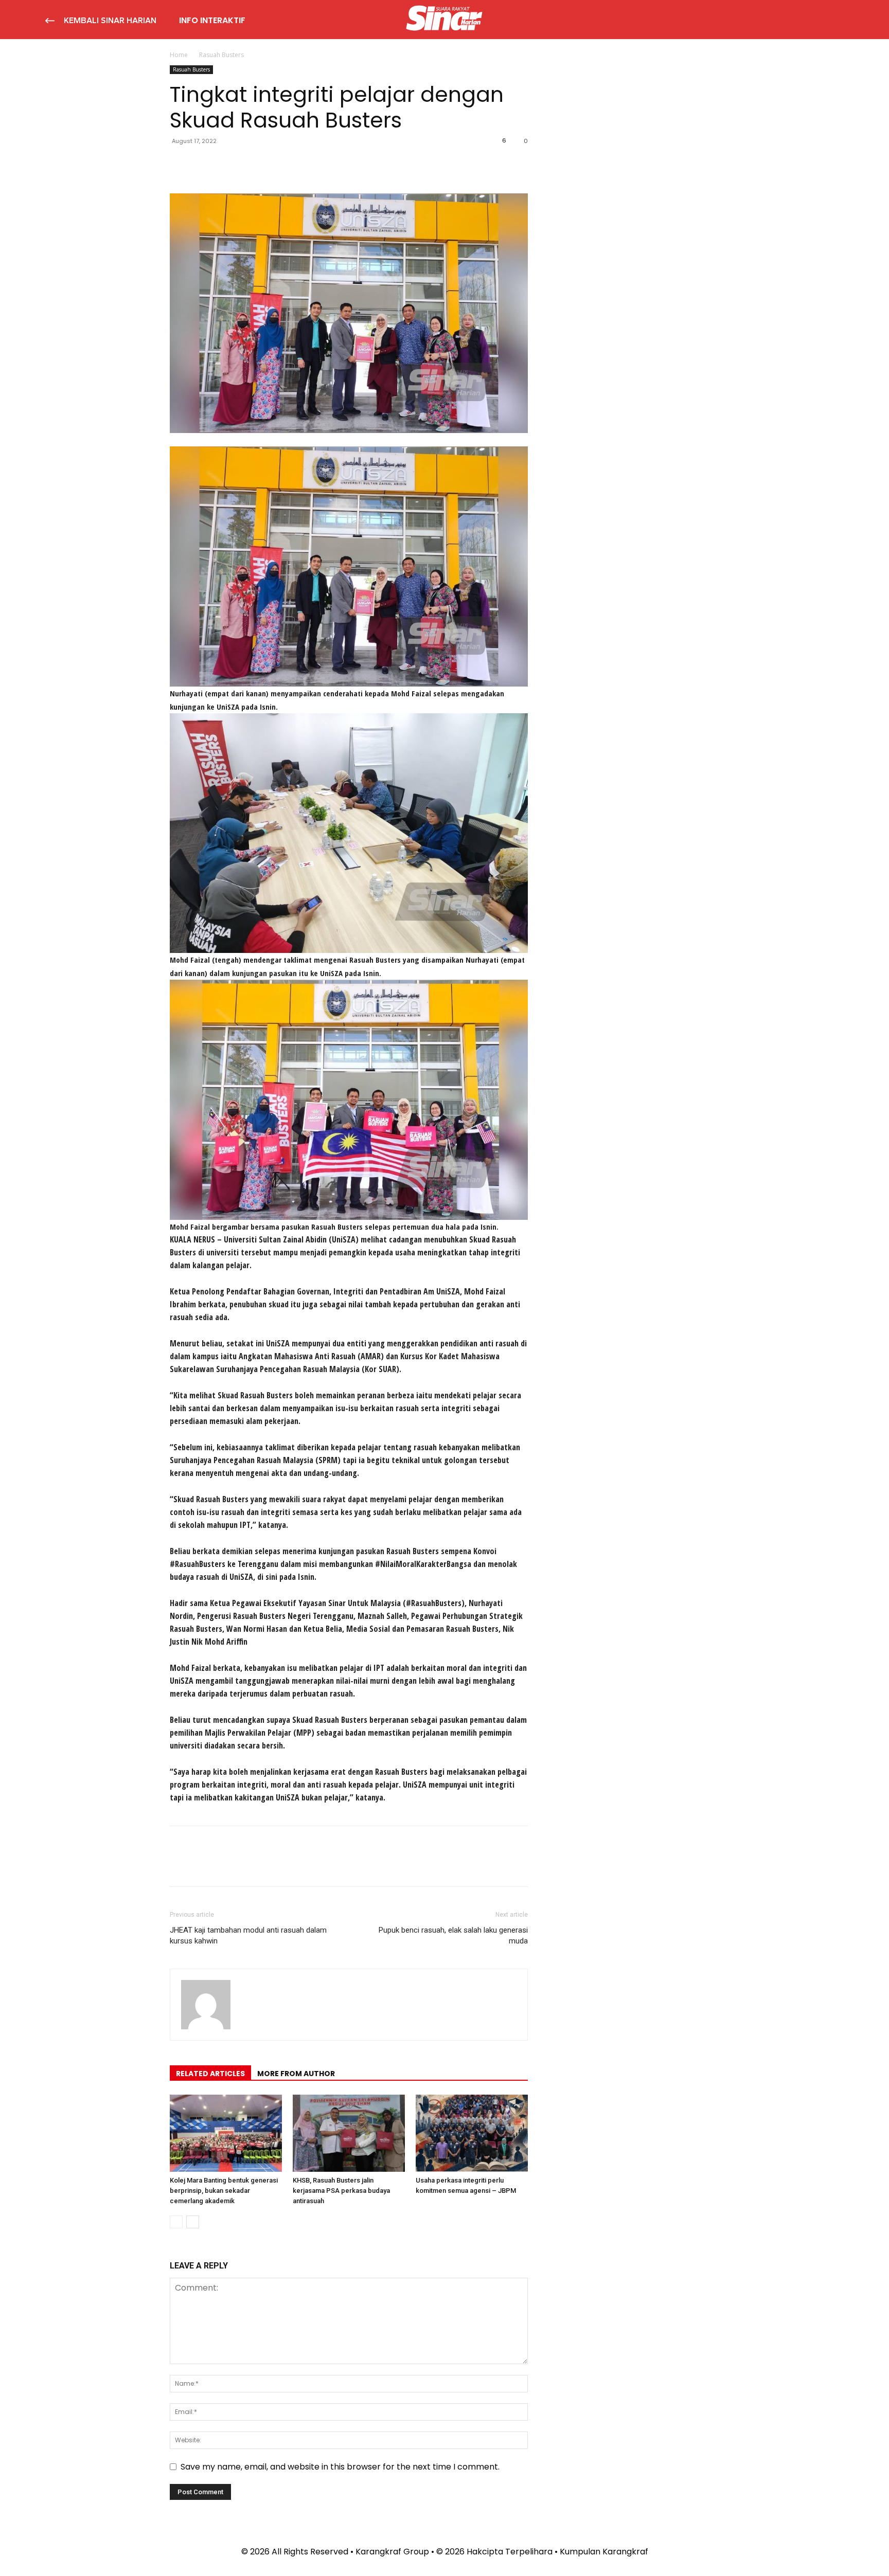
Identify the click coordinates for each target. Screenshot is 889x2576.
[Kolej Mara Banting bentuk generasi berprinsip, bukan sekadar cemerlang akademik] (226, 2133)
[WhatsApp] (251, 164)
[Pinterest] (227, 164)
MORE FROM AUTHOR (296, 2074)
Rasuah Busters (191, 69)
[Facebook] (180, 164)
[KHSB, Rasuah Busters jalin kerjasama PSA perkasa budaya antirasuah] (349, 2133)
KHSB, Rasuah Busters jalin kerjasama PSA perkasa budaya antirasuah (341, 2191)
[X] (204, 164)
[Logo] (444, 20)
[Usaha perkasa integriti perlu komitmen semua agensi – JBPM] (472, 2133)
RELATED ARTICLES (210, 2074)
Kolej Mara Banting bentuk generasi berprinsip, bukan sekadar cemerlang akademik (224, 2191)
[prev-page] (176, 2222)
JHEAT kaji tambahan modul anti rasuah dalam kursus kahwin (248, 1935)
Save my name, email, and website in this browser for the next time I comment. (340, 2467)
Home (179, 55)
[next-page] (193, 2222)
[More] (275, 164)
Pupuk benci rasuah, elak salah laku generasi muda (453, 1935)
